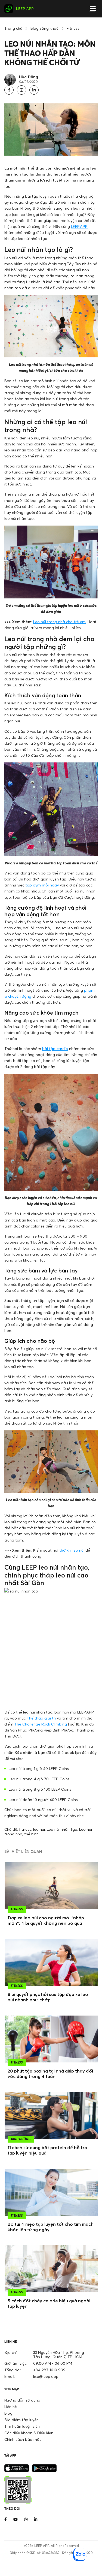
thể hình (31, 1834)
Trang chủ (13, 28)
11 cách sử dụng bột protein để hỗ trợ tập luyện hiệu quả (48, 2150)
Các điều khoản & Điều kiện (29, 2433)
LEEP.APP (79, 226)
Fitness (73, 28)
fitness (25, 1829)
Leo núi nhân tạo (62, 1829)
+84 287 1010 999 (49, 2370)
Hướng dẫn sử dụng (22, 2400)
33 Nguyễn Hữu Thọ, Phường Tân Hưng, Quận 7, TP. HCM (59, 2355)
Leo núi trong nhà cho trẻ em (59, 622)
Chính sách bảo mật (23, 2439)
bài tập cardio (55, 1049)
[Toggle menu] (93, 9)
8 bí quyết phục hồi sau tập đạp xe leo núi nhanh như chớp (48, 1997)
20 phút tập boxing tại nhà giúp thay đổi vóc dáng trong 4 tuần (50, 2074)
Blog (8, 2413)
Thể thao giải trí (41, 1718)
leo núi (39, 1829)
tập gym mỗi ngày (42, 885)
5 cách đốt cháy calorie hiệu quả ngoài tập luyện (49, 2303)
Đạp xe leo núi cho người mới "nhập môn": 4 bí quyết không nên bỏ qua (46, 1920)
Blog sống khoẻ (44, 28)
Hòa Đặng (29, 77)
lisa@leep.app (46, 2376)
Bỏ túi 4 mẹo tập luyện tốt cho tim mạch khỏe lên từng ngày (51, 2227)
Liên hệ (11, 2407)
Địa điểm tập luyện (21, 2420)
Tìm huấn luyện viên (22, 2426)
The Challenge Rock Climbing (41, 1724)
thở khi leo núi (72, 1550)
